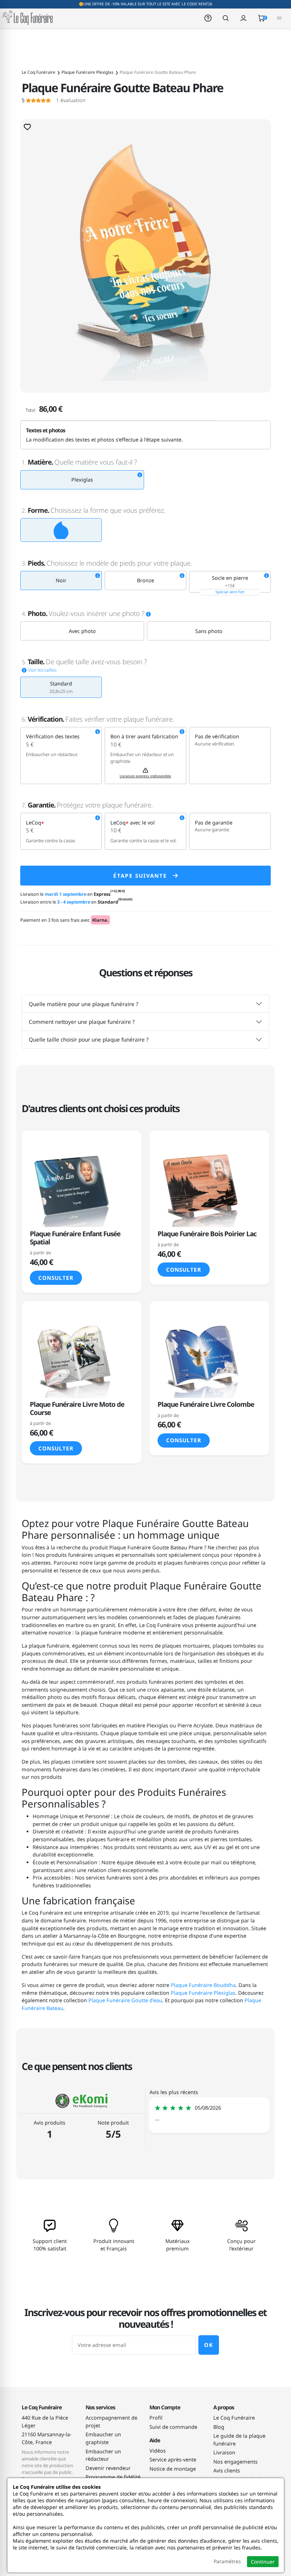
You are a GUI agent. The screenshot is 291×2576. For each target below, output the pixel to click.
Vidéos (158, 2451)
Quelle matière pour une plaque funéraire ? (84, 1004)
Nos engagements (235, 2462)
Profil (156, 2418)
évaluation (54, 100)
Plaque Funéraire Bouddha (203, 1985)
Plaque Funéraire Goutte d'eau (125, 2000)
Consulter (56, 1278)
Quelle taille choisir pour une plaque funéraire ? (89, 1039)
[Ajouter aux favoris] (27, 127)
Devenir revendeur (108, 2468)
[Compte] (243, 18)
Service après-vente (173, 2460)
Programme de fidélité (113, 2477)
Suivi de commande (173, 2427)
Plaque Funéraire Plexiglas (203, 1993)
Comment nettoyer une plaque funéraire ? (82, 1022)
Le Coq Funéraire (234, 2418)
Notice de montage (173, 2469)
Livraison (224, 2452)
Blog (219, 2427)
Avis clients (227, 2470)
